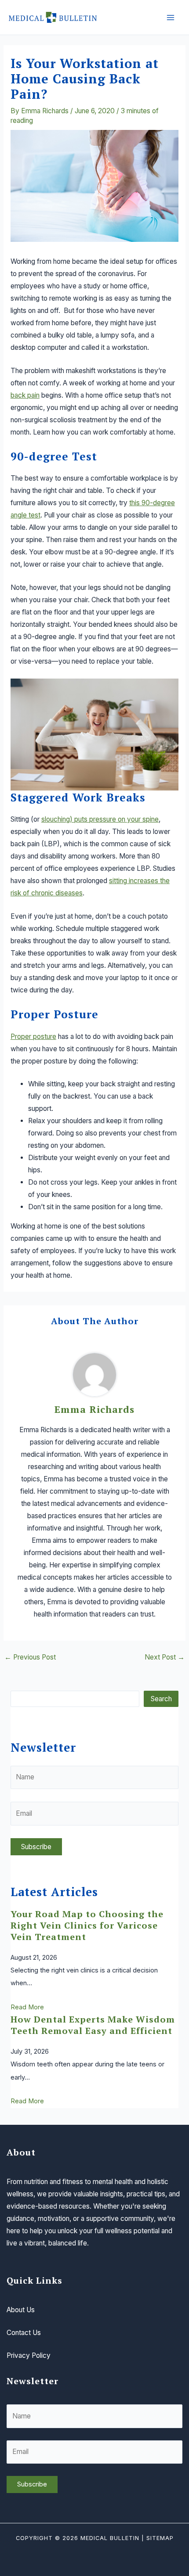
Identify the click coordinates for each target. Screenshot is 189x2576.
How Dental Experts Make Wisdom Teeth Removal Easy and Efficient (93, 2025)
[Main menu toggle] (171, 17)
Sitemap (160, 2538)
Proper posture (33, 1037)
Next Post (165, 1657)
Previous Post (30, 1657)
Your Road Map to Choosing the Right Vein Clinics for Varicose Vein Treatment (87, 1925)
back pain (25, 395)
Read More (27, 2007)
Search (161, 1699)
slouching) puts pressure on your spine (100, 819)
